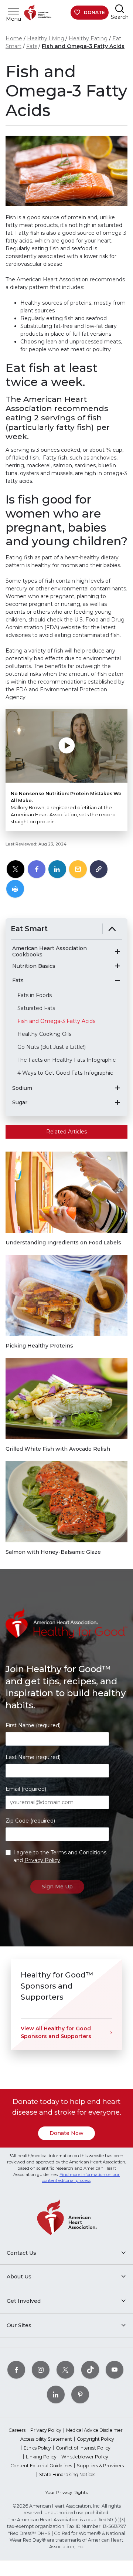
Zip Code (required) (30, 1821)
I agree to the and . (60, 1856)
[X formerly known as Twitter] (65, 2370)
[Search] (120, 9)
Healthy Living (46, 38)
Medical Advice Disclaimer (94, 2430)
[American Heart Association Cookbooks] (117, 952)
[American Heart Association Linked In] (56, 2395)
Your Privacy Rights (66, 2492)
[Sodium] (117, 1088)
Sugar (20, 1103)
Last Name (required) (33, 1757)
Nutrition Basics (34, 966)
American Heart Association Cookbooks (50, 952)
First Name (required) (33, 1725)
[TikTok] (90, 2370)
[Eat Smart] (112, 929)
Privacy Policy (42, 1860)
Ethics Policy (37, 2448)
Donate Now (66, 2133)
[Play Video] (66, 746)
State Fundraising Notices (67, 2475)
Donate (94, 12)
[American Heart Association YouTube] (115, 2370)
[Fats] (117, 980)
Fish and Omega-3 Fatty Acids (83, 46)
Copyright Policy (96, 2439)
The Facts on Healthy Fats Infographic (66, 1060)
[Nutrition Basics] (117, 966)
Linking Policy (41, 2457)
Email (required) (26, 1789)
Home (14, 38)
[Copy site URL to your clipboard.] (99, 870)
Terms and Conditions (79, 1853)
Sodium (22, 1088)
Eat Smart (29, 929)
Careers (17, 2430)
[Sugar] (117, 1102)
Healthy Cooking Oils (44, 1034)
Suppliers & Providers (100, 2466)
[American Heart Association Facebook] (16, 2370)
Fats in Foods (35, 995)
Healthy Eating (88, 38)
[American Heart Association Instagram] (41, 2370)
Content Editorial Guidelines (41, 2466)
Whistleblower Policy (85, 2457)
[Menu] (13, 11)
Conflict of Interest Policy (83, 2448)
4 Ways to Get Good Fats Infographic (65, 1073)
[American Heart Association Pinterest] (80, 2395)
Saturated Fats (36, 1008)
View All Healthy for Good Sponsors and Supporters (56, 2032)
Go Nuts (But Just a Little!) (52, 1047)
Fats (32, 46)
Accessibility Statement (46, 2439)
